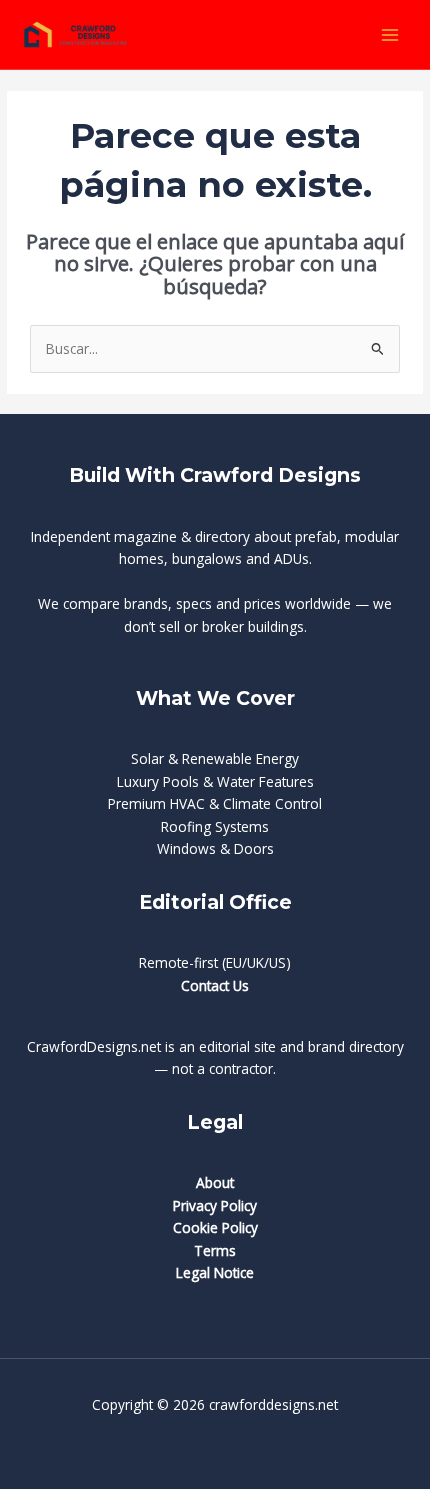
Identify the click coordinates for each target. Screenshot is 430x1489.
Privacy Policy (215, 1205)
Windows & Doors (215, 848)
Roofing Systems (215, 826)
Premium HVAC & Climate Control (215, 803)
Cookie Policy (215, 1227)
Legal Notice (215, 1272)
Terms (215, 1250)
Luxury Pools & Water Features (215, 781)
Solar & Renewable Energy (215, 758)
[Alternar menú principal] (390, 34)
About (215, 1182)
